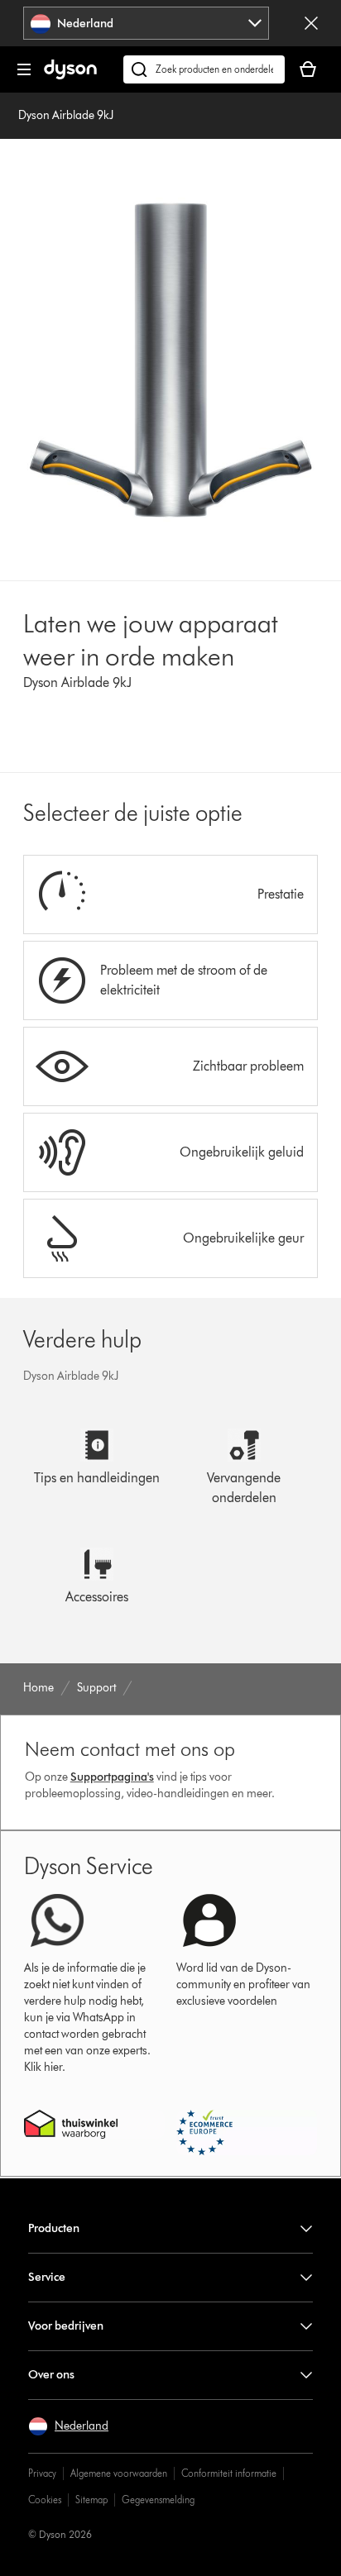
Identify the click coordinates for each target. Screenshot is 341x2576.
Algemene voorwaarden (119, 2473)
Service (47, 2277)
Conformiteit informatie (229, 2473)
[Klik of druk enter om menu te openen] (24, 69)
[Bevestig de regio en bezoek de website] (311, 23)
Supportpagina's (112, 1777)
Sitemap (91, 2500)
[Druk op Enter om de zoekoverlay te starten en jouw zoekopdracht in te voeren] (204, 69)
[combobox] (146, 23)
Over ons (51, 2375)
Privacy (42, 2473)
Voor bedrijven (66, 2326)
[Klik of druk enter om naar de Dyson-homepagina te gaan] (70, 76)
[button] (68, 2426)
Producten (54, 2228)
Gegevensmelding (158, 2500)
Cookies (45, 2500)
